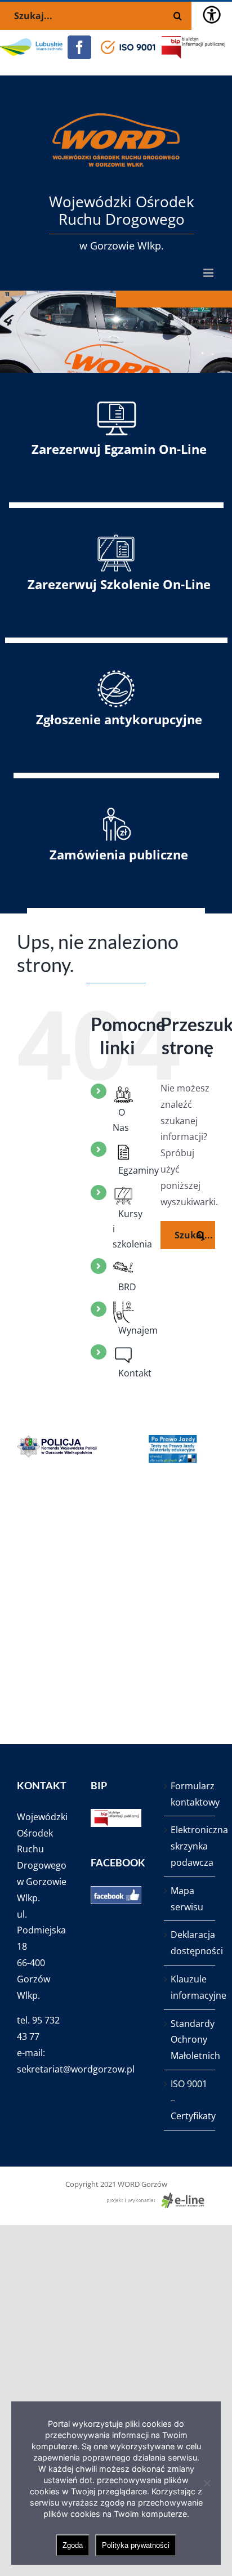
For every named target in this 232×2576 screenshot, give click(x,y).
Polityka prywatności (136, 2545)
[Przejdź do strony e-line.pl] (159, 2198)
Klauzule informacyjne (190, 1987)
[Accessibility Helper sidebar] (212, 15)
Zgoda (73, 2545)
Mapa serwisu (187, 1899)
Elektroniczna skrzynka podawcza (190, 1846)
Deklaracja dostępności (190, 1943)
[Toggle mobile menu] (209, 273)
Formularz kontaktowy (190, 1794)
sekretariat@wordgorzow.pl (76, 2069)
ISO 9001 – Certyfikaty (190, 2100)
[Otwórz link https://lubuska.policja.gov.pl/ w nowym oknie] (57, 1449)
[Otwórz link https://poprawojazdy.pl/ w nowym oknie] (175, 1449)
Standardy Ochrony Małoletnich (190, 2040)
